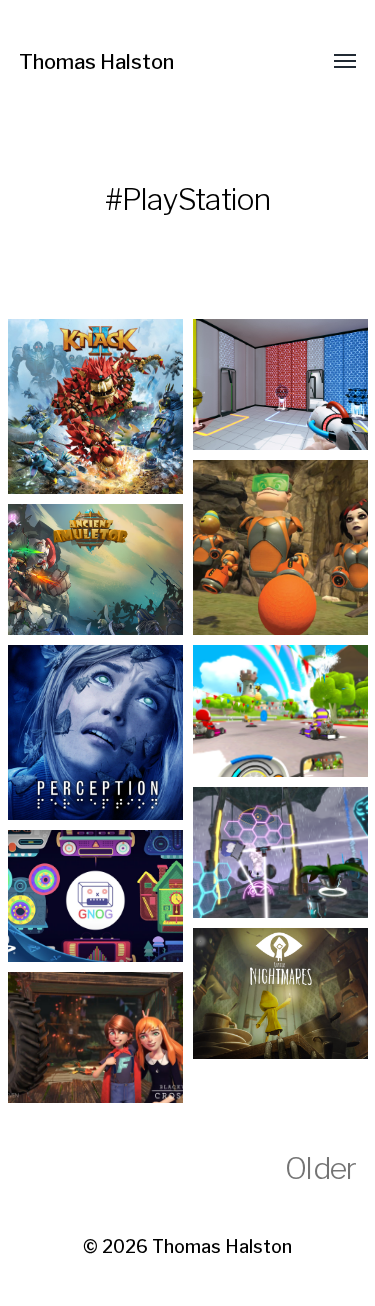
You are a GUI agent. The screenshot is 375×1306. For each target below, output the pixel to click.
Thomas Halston (96, 62)
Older (320, 1168)
